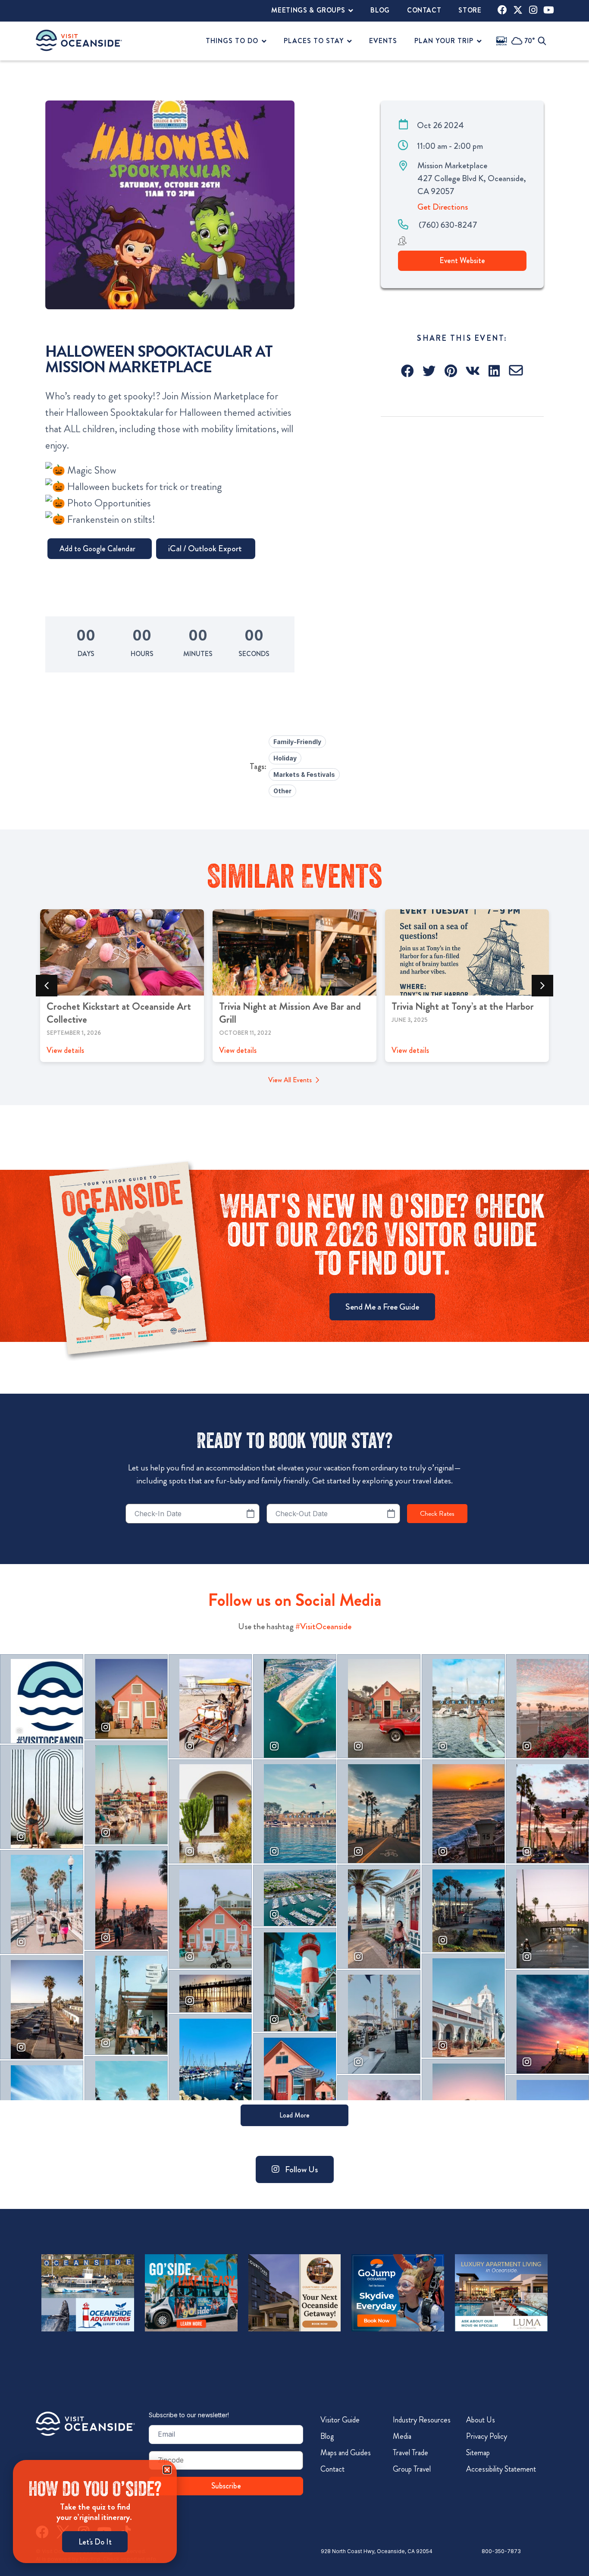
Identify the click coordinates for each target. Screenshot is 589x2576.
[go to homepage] (79, 40)
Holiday (285, 758)
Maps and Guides (346, 2453)
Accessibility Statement (501, 2469)
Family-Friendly (297, 742)
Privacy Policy (487, 2436)
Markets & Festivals (304, 774)
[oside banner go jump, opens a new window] (398, 2293)
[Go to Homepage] (85, 2424)
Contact (332, 2469)
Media (402, 2436)
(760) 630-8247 (448, 225)
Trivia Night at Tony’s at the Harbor (463, 1006)
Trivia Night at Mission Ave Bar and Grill (290, 1013)
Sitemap (478, 2453)
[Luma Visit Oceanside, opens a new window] (501, 2293)
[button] (408, 371)
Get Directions (443, 207)
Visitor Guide (340, 2420)
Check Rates (437, 1514)
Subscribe (226, 2486)
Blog (327, 2436)
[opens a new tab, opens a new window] (502, 10)
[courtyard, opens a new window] (295, 2293)
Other (282, 791)
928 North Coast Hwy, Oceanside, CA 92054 (377, 2551)
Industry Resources (422, 2420)
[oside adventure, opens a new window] (88, 2293)
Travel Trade (410, 2453)
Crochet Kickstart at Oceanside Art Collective (119, 1013)
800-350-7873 (501, 2551)
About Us (481, 2420)
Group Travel (412, 2469)
